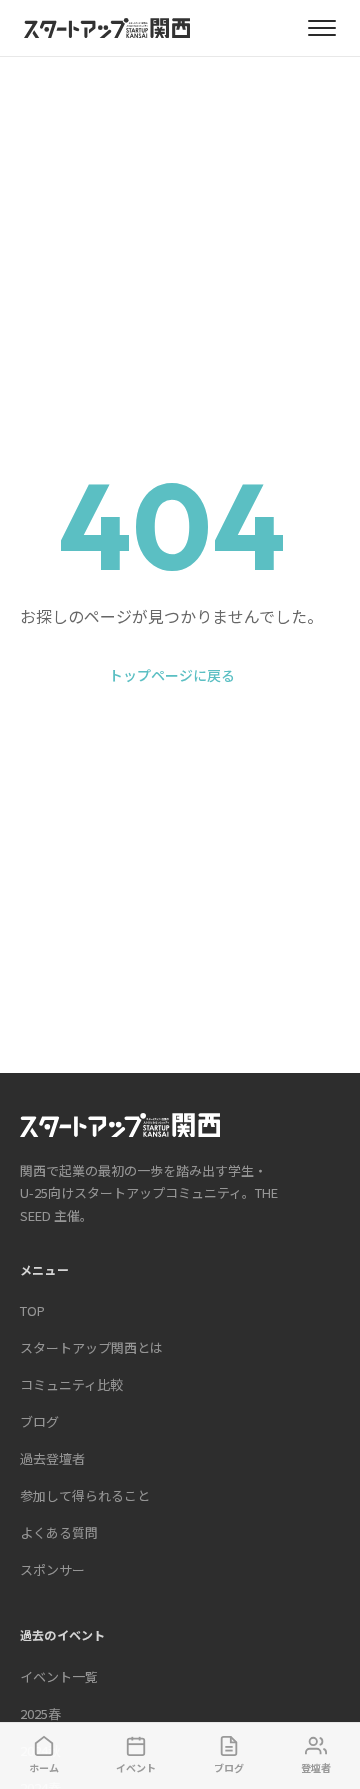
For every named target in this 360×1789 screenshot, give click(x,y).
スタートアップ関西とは (91, 1347)
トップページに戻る (172, 675)
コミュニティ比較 (71, 1384)
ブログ (39, 1421)
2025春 (40, 1713)
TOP (32, 1310)
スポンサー (52, 1569)
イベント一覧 (59, 1676)
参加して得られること (85, 1495)
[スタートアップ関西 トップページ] (107, 28)
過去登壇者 (52, 1458)
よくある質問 (59, 1532)
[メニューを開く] (322, 28)
